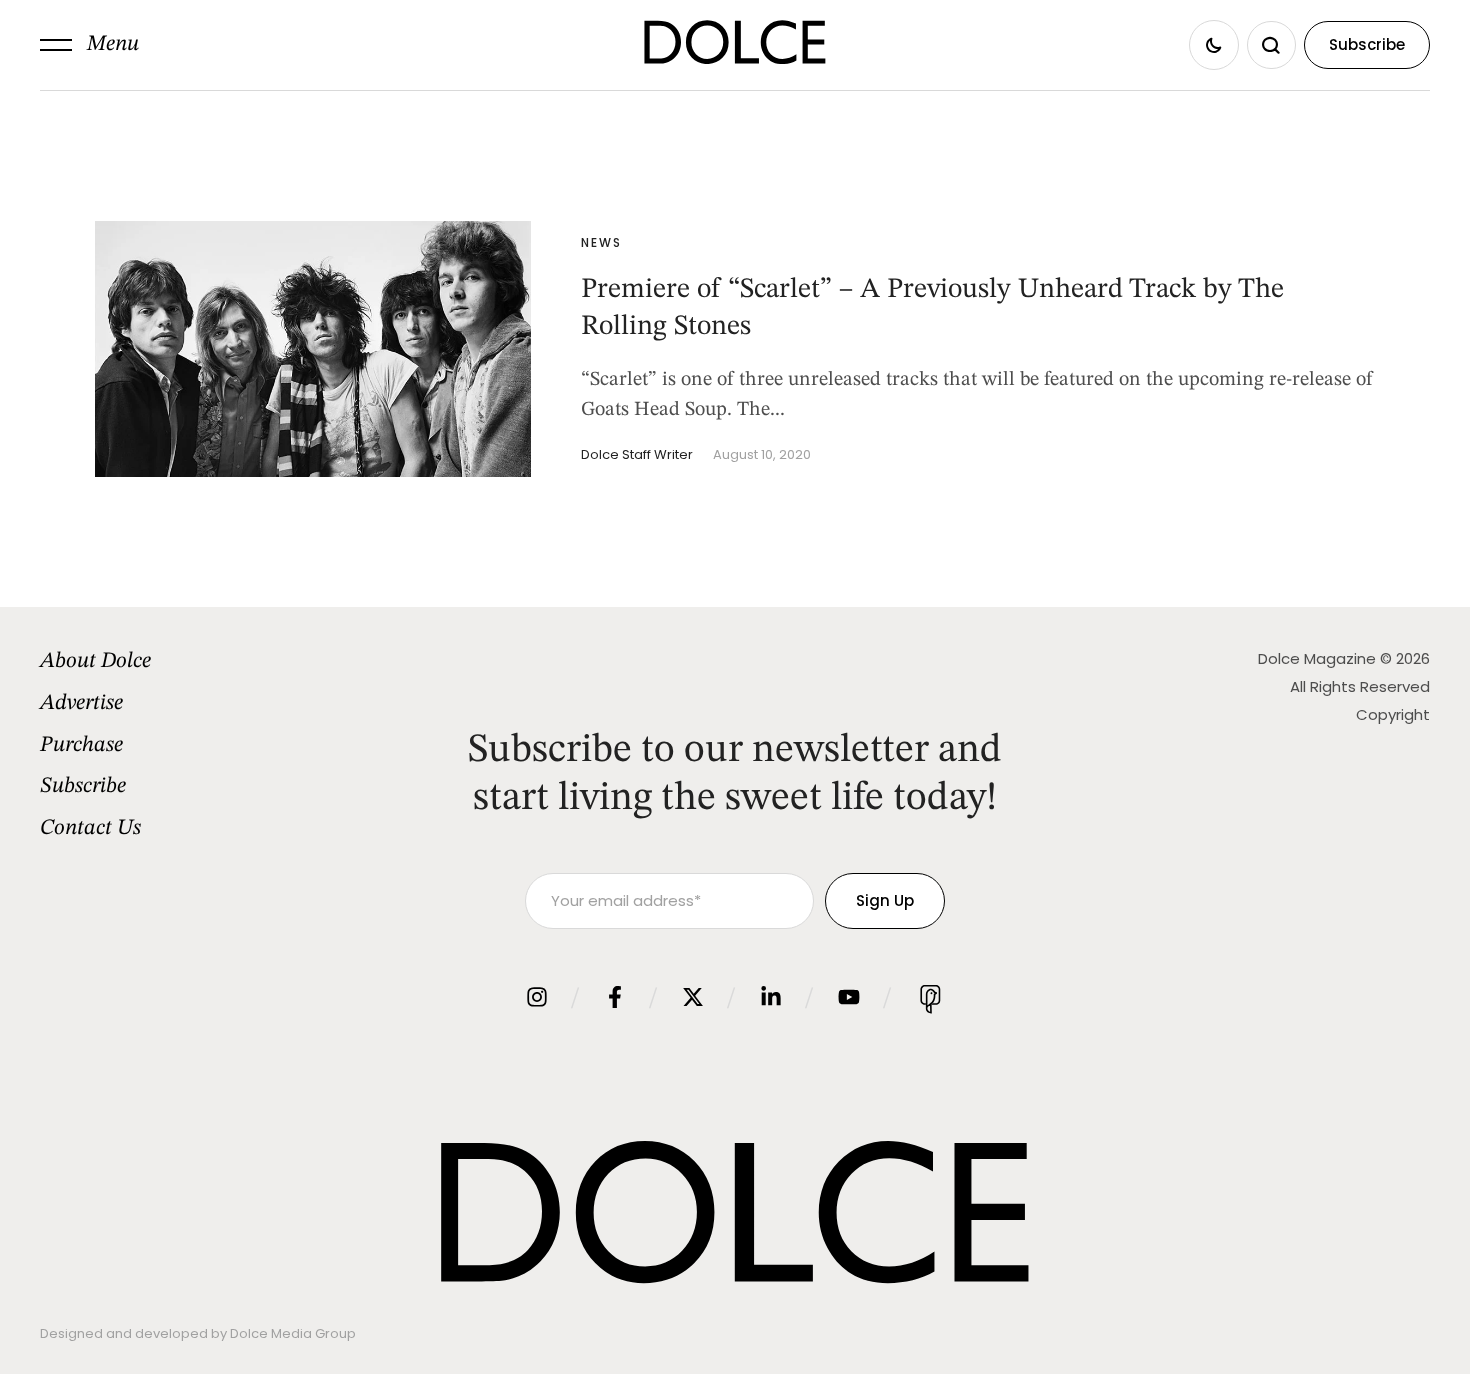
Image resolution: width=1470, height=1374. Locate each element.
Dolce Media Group (293, 1333)
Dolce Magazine (1317, 658)
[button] (89, 45)
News (601, 242)
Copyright (1393, 714)
